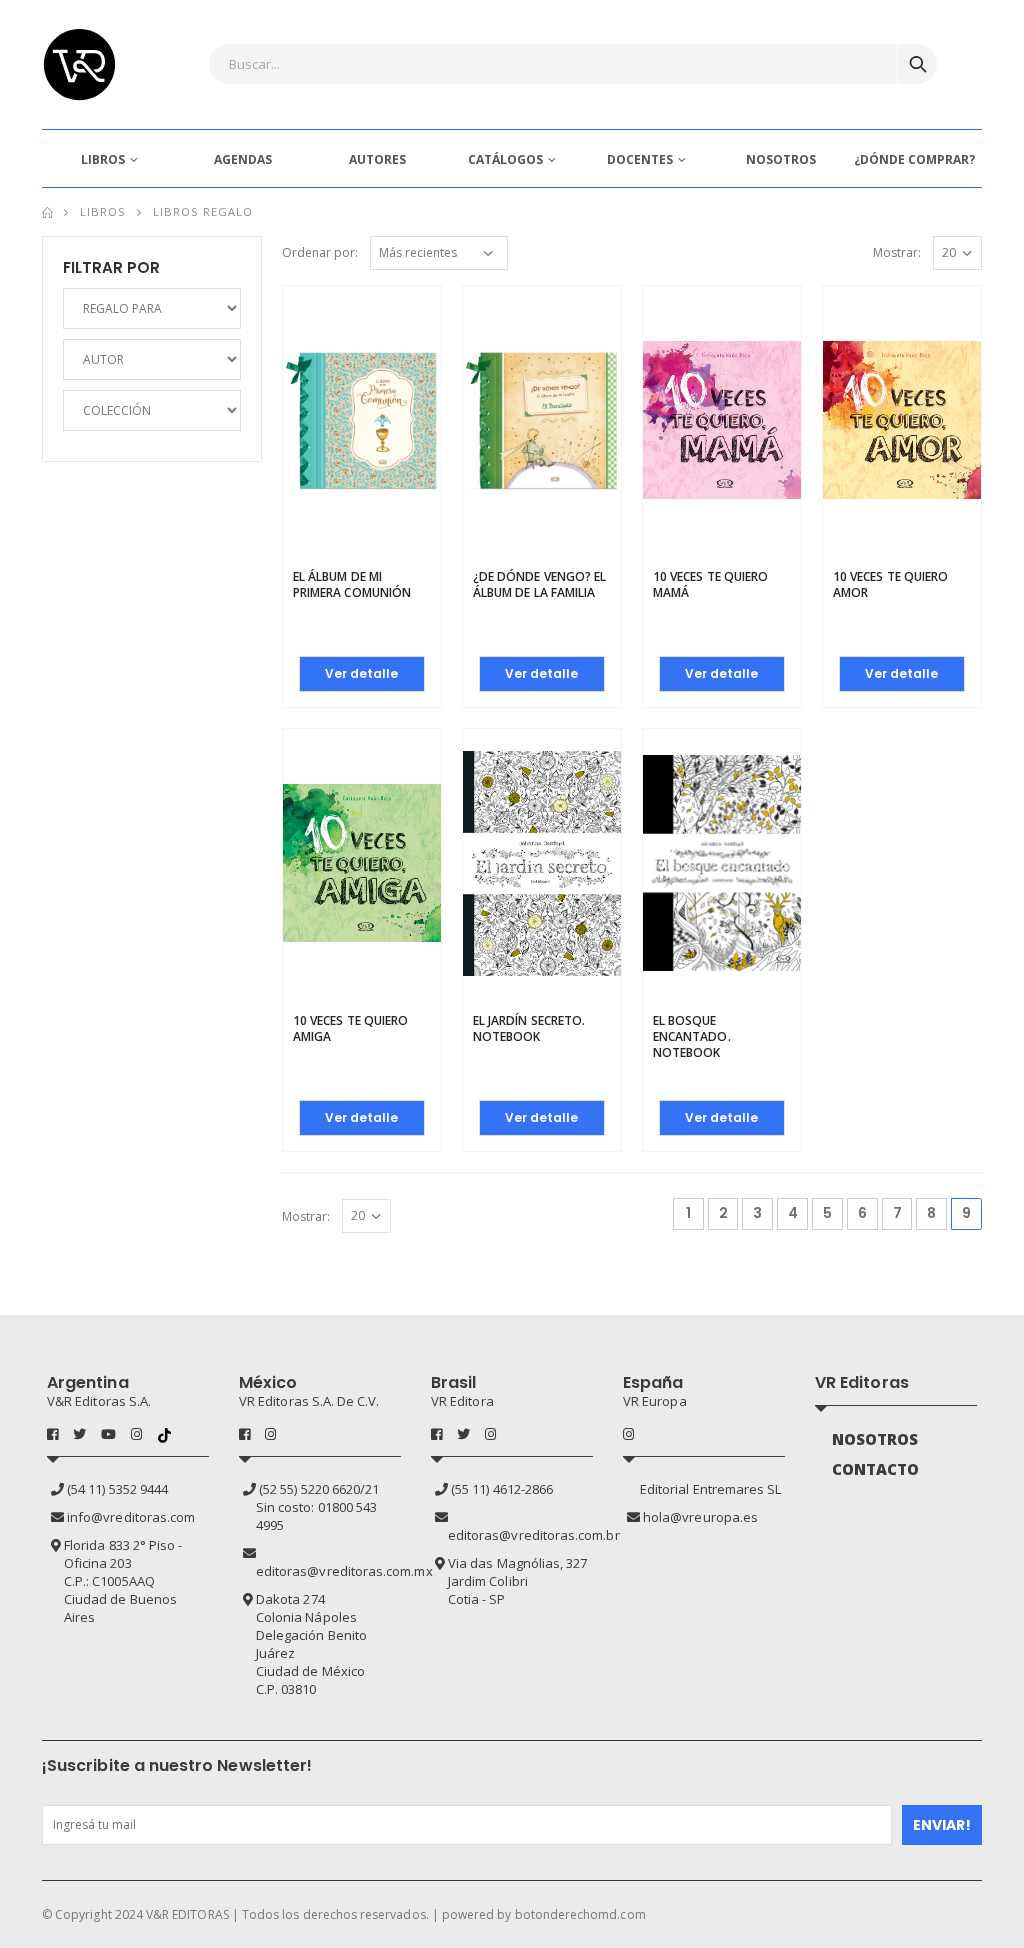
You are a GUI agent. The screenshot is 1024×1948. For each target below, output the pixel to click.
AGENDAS (243, 159)
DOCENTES (640, 159)
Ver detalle (361, 673)
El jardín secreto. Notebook (529, 1028)
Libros (103, 211)
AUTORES (377, 159)
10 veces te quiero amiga (350, 1028)
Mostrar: (897, 252)
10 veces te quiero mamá (710, 584)
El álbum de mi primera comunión (352, 584)
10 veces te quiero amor (890, 584)
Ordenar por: (320, 252)
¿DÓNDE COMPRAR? (914, 159)
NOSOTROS (781, 159)
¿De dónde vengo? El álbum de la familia (539, 584)
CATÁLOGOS (505, 159)
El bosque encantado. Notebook (692, 1036)
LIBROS (103, 159)
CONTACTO (876, 1469)
